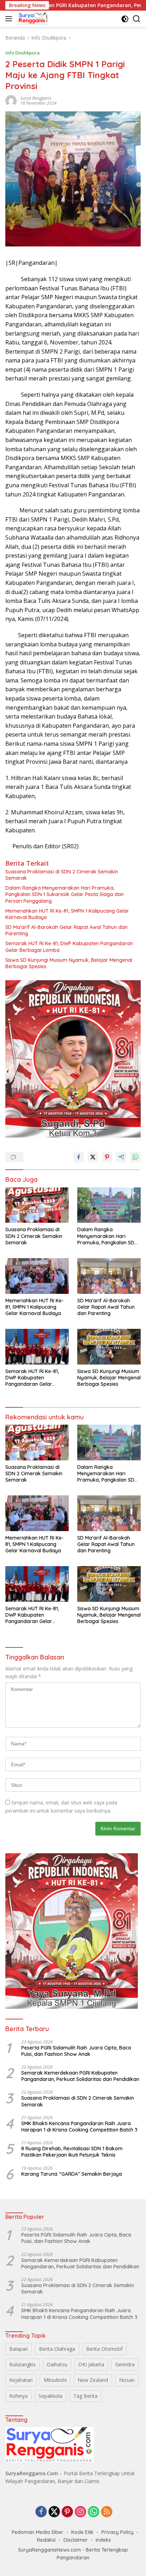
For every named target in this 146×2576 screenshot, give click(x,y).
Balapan (19, 2349)
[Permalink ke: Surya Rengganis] (11, 100)
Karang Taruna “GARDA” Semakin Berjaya (72, 2174)
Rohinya (18, 2396)
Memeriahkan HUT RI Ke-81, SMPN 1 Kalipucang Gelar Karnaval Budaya (67, 914)
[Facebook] (41, 2512)
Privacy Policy (117, 2532)
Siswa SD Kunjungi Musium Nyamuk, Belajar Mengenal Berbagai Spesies (69, 963)
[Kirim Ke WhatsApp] (135, 1157)
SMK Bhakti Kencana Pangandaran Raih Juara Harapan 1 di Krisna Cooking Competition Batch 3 (79, 2127)
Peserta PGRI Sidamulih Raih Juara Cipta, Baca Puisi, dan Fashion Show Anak (76, 2051)
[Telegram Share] (121, 1157)
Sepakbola (50, 2396)
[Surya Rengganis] (33, 19)
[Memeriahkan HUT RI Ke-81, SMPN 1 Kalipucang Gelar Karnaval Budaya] (37, 1276)
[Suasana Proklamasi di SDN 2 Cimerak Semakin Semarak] (37, 1205)
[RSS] (107, 2512)
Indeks (103, 2540)
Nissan (127, 2380)
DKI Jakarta (91, 2364)
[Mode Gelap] (125, 19)
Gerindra (125, 2364)
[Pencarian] (137, 19)
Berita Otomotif (104, 2349)
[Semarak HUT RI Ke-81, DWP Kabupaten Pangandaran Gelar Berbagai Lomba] (37, 1347)
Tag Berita (85, 2396)
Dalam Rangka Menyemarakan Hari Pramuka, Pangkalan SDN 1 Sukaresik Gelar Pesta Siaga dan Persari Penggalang (64, 894)
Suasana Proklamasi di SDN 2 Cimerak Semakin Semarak (62, 875)
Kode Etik (82, 2532)
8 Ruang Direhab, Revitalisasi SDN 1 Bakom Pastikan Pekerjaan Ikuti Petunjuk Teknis (72, 2152)
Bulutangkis (23, 2364)
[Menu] (10, 19)
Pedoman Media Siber (38, 2532)
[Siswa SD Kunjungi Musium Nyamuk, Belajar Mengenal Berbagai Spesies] (109, 1347)
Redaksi (46, 2540)
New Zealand (93, 2380)
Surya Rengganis (36, 98)
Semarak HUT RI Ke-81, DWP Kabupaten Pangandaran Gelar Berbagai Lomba (69, 947)
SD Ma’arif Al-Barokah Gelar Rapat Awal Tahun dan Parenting (66, 930)
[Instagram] (80, 2512)
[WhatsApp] (94, 2512)
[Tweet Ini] (93, 1157)
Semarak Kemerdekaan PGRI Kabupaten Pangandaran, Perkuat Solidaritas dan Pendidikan (80, 2076)
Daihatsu (57, 2364)
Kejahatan (21, 2380)
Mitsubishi (55, 2380)
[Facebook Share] (79, 1157)
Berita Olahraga (57, 2349)
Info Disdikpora (23, 53)
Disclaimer (76, 2540)
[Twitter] (54, 2512)
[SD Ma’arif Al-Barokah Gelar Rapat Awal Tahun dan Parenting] (109, 1276)
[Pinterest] (67, 2512)
